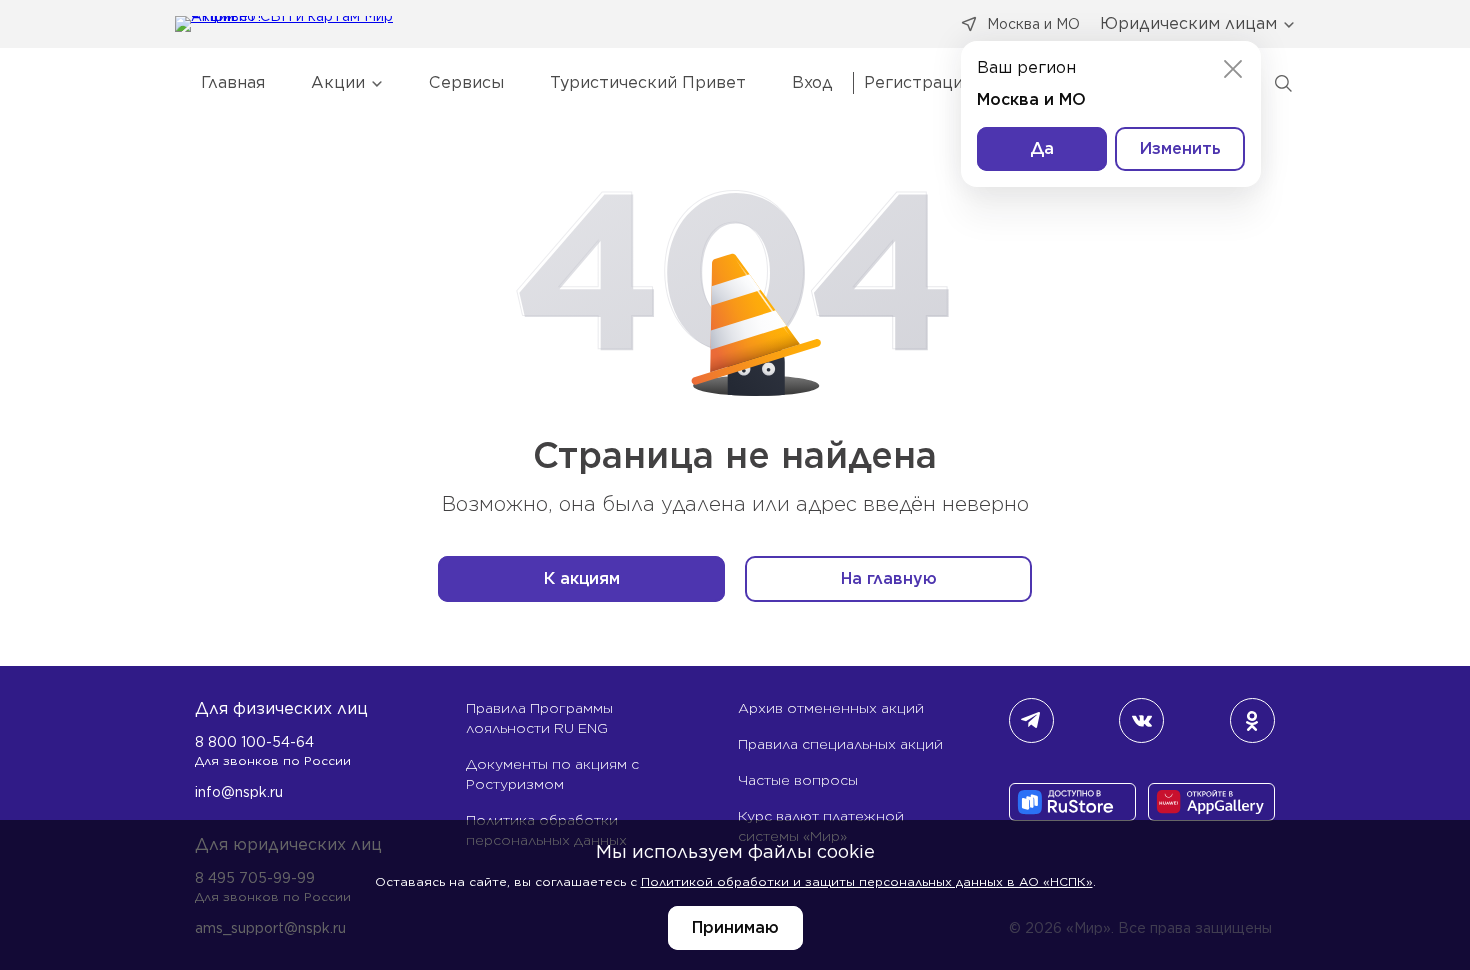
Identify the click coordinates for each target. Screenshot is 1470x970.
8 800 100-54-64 (254, 742)
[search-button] (1283, 83)
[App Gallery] (1211, 804)
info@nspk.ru (239, 792)
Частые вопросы (798, 780)
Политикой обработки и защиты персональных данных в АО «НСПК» (867, 881)
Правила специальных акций (840, 744)
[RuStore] (1072, 804)
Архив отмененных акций (831, 708)
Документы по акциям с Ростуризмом (552, 774)
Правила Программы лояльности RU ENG (539, 718)
